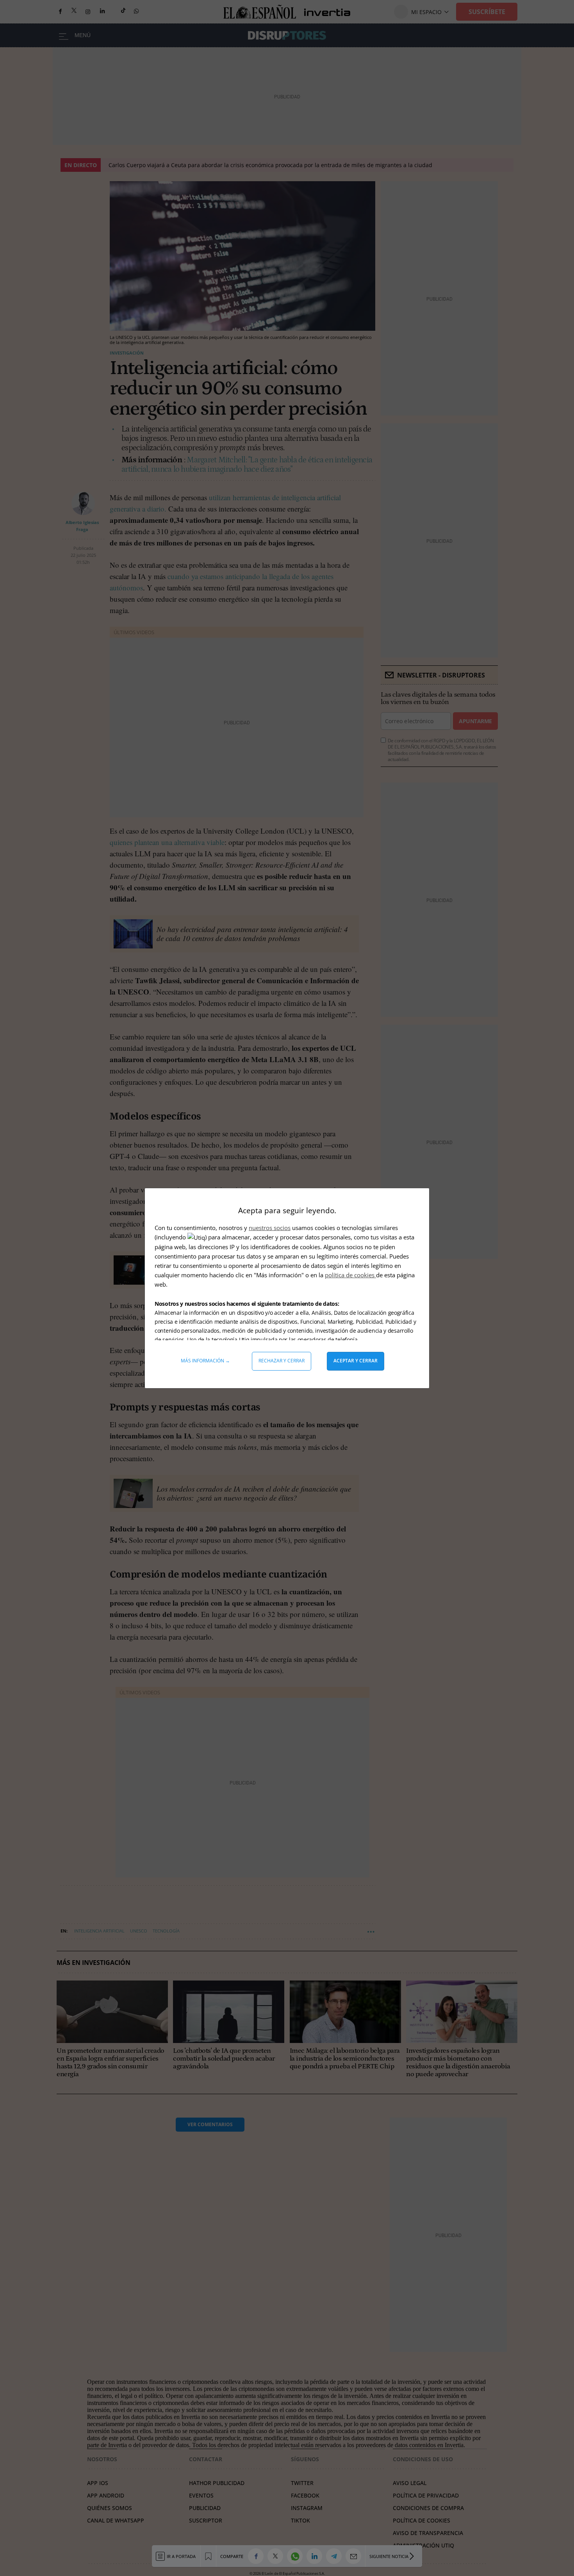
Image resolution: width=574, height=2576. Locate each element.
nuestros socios (270, 1228)
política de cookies (350, 1275)
